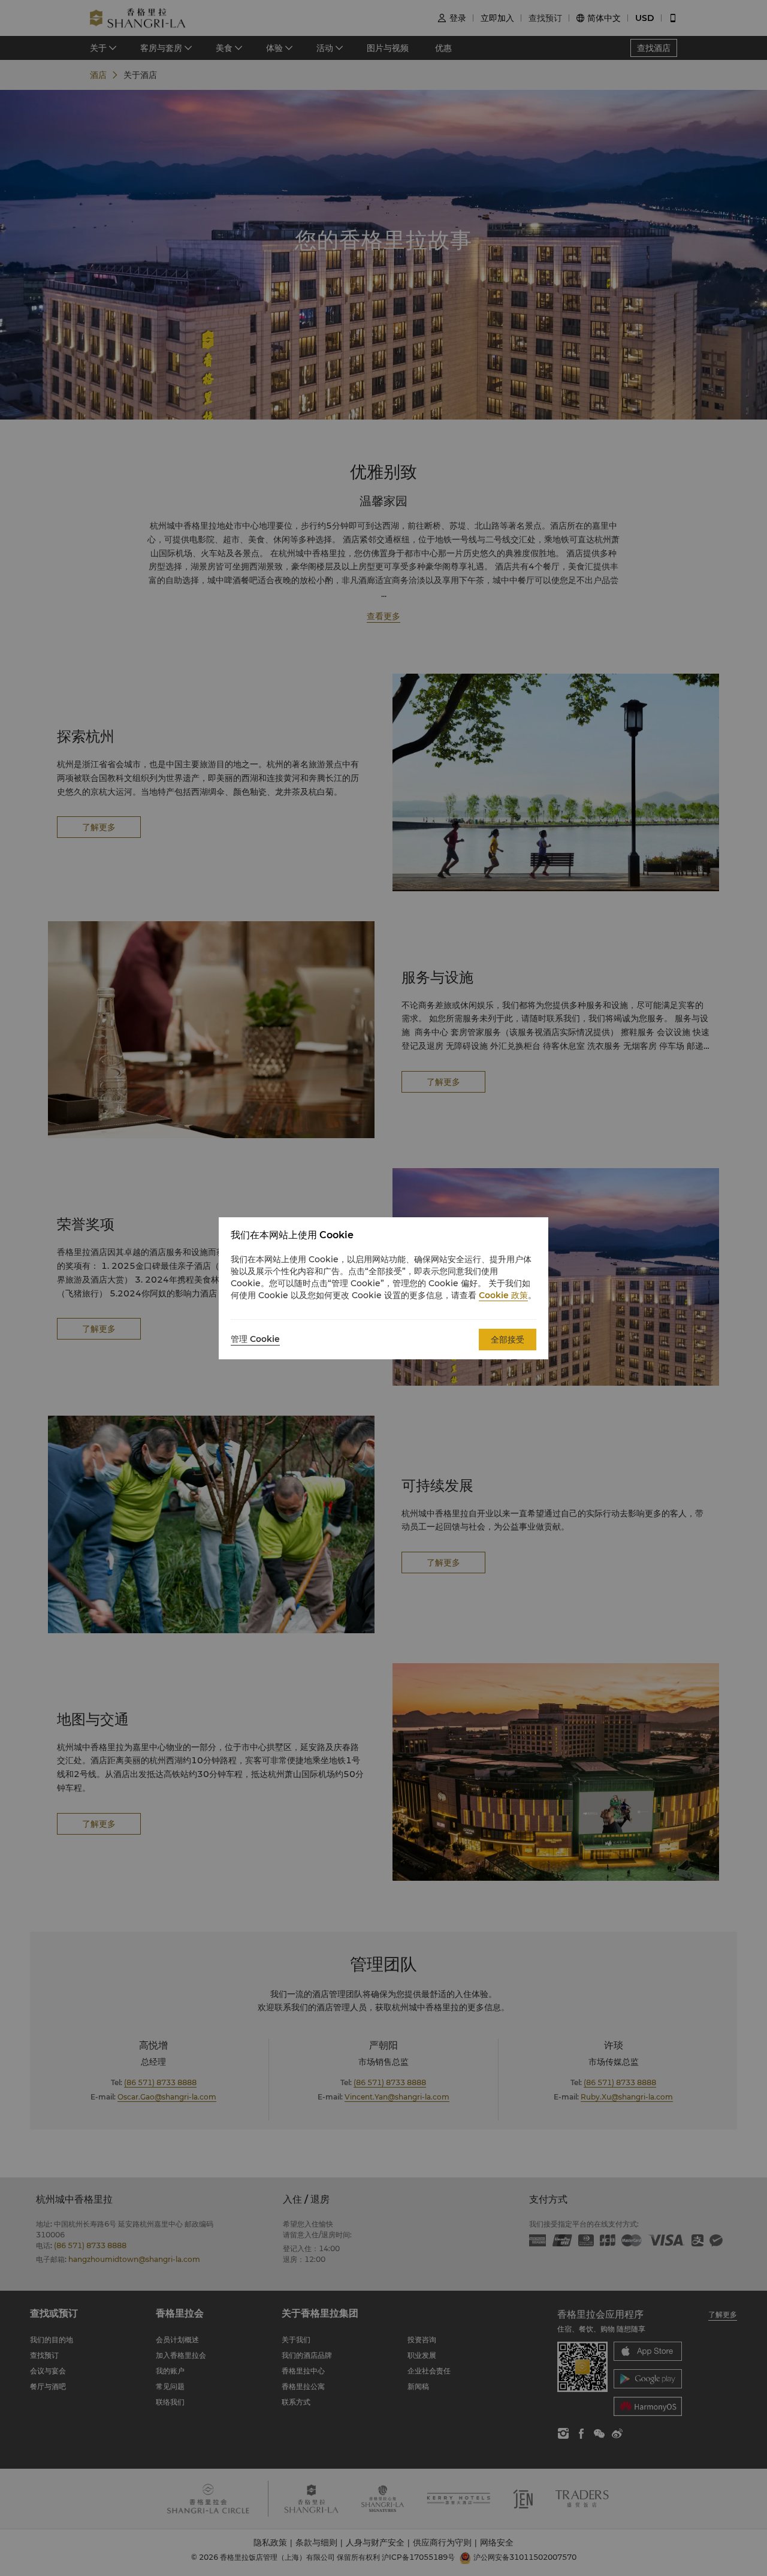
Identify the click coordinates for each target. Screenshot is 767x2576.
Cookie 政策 (503, 1295)
